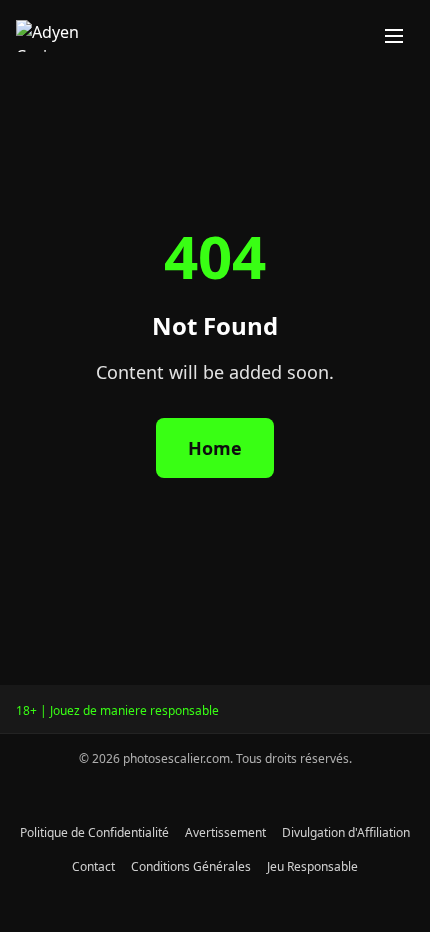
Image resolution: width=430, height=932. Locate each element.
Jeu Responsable (312, 866)
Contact (93, 866)
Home (215, 448)
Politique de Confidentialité (94, 832)
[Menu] (394, 36)
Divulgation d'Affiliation (346, 832)
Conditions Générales (191, 866)
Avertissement (225, 832)
